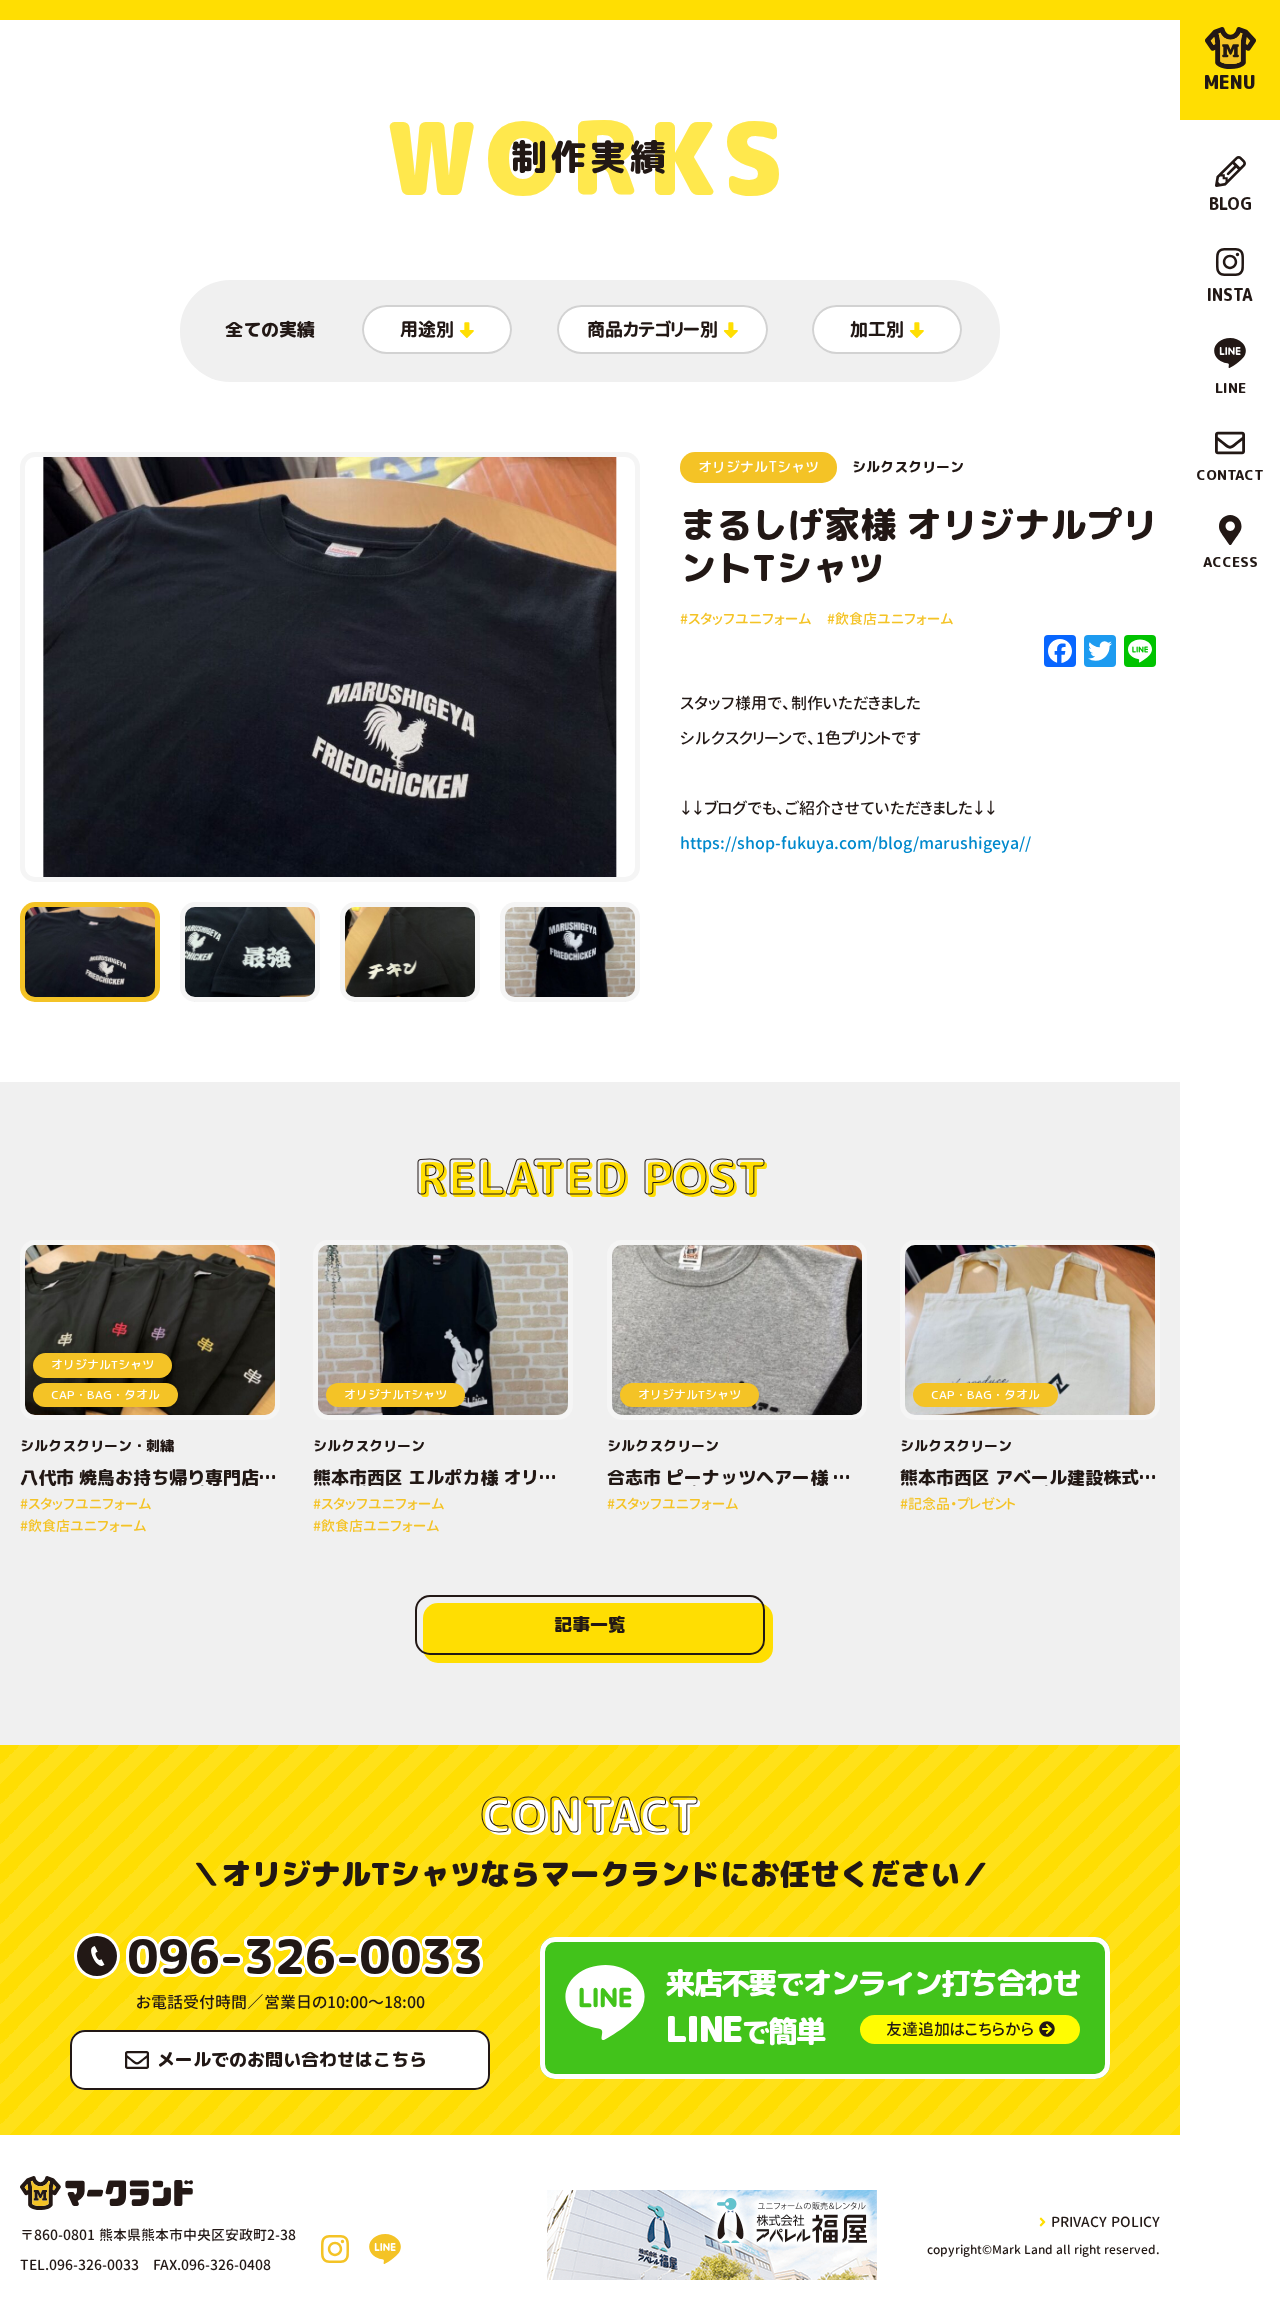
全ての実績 (270, 329)
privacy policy (1105, 2221)
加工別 (877, 329)
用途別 (427, 329)
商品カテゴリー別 (652, 329)
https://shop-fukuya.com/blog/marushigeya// (855, 843)
